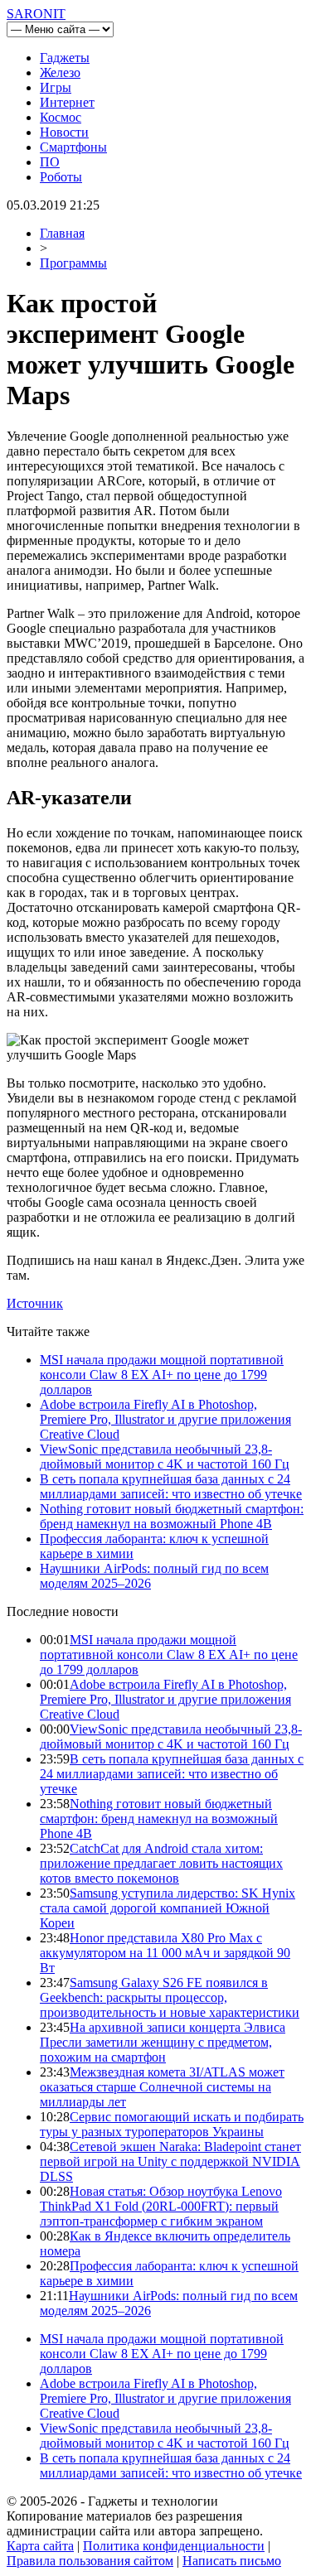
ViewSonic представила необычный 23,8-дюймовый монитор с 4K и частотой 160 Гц (165, 1457)
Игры (56, 87)
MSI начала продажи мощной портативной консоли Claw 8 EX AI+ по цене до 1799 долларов (162, 1375)
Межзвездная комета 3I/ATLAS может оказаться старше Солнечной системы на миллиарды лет (162, 2087)
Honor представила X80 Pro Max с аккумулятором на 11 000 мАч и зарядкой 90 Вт (165, 1953)
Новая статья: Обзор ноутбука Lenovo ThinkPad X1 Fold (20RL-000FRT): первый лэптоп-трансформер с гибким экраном (161, 2206)
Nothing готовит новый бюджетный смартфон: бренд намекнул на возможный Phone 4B (172, 1516)
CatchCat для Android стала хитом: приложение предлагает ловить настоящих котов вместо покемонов (161, 1863)
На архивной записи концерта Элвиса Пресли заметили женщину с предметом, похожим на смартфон (163, 2042)
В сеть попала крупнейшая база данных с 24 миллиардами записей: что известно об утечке (171, 1486)
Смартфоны (73, 147)
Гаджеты (65, 58)
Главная (62, 233)
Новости (64, 132)
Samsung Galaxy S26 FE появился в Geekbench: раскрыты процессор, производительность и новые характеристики (170, 1997)
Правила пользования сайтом (90, 2561)
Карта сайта (40, 2546)
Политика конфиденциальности (174, 2546)
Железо (60, 72)
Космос (61, 117)
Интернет (67, 102)
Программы (73, 263)
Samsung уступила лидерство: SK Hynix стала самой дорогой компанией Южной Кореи (168, 1908)
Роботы (61, 177)
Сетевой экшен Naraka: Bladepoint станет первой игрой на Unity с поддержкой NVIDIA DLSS (170, 2161)
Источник (35, 1303)
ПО (50, 162)
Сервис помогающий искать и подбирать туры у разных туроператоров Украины (172, 2124)
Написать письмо (232, 2561)
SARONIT (36, 14)
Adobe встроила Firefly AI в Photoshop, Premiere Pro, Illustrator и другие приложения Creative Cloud (165, 1419)
